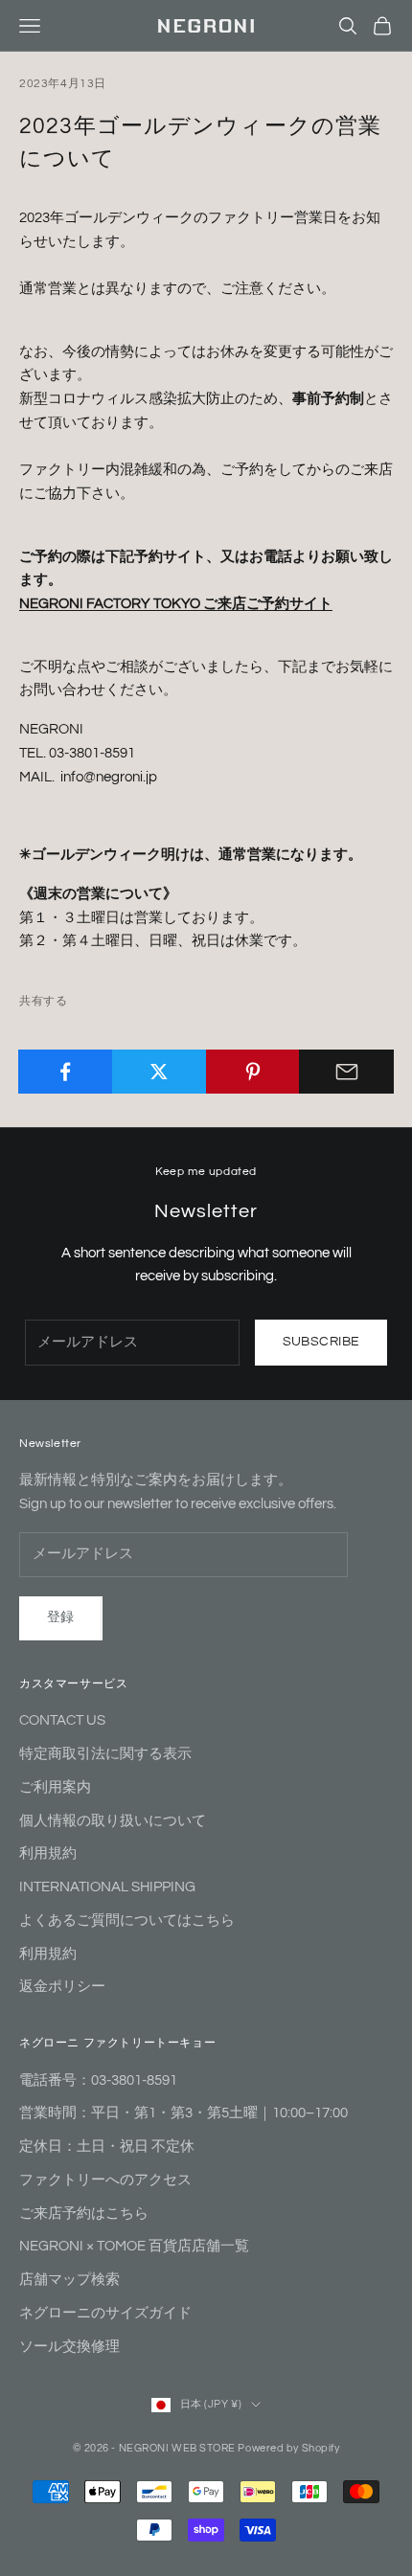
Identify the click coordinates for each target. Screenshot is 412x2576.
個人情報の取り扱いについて (113, 1821)
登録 (61, 1617)
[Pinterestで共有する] (253, 1072)
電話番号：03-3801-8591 (98, 2080)
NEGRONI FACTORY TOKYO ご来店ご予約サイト (176, 604)
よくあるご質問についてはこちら (127, 1921)
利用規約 (48, 1853)
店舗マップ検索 (69, 2280)
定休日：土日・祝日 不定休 (107, 2147)
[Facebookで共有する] (66, 1072)
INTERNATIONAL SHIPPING (107, 1887)
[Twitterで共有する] (160, 1072)
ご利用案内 (55, 1787)
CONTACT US (62, 1720)
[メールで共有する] (346, 1072)
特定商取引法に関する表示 (105, 1754)
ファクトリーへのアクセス (105, 2180)
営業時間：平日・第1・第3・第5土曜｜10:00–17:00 (183, 2113)
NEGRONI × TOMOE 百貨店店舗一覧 (134, 2246)
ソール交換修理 (69, 2347)
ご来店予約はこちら (84, 2214)
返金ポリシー (62, 1987)
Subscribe (321, 1342)
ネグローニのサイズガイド (105, 2313)
